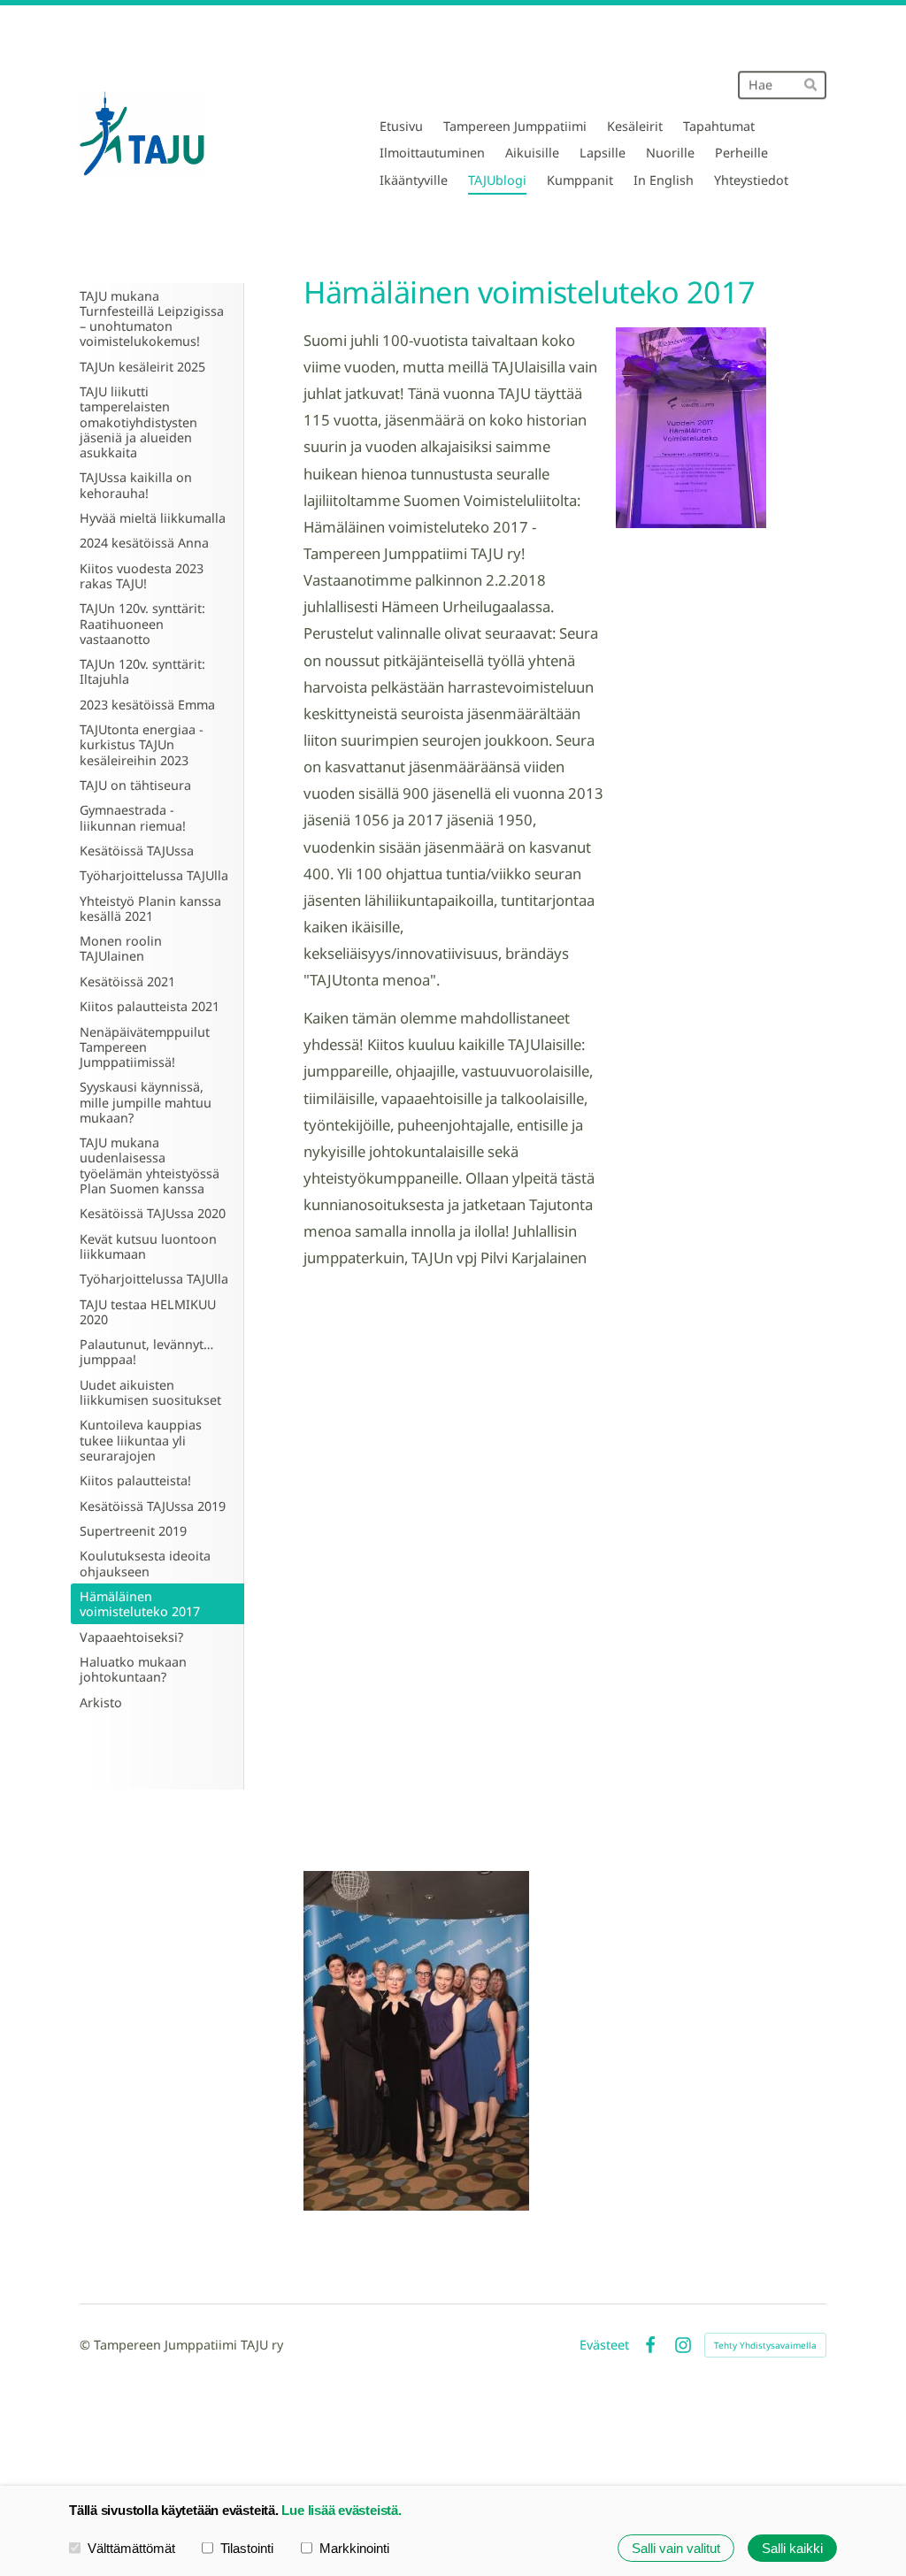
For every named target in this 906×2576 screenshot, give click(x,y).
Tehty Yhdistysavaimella (765, 2345)
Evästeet (604, 2345)
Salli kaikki (792, 2548)
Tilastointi (247, 2548)
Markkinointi (354, 2548)
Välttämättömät (131, 2548)
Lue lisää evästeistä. (341, 2510)
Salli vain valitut (676, 2548)
